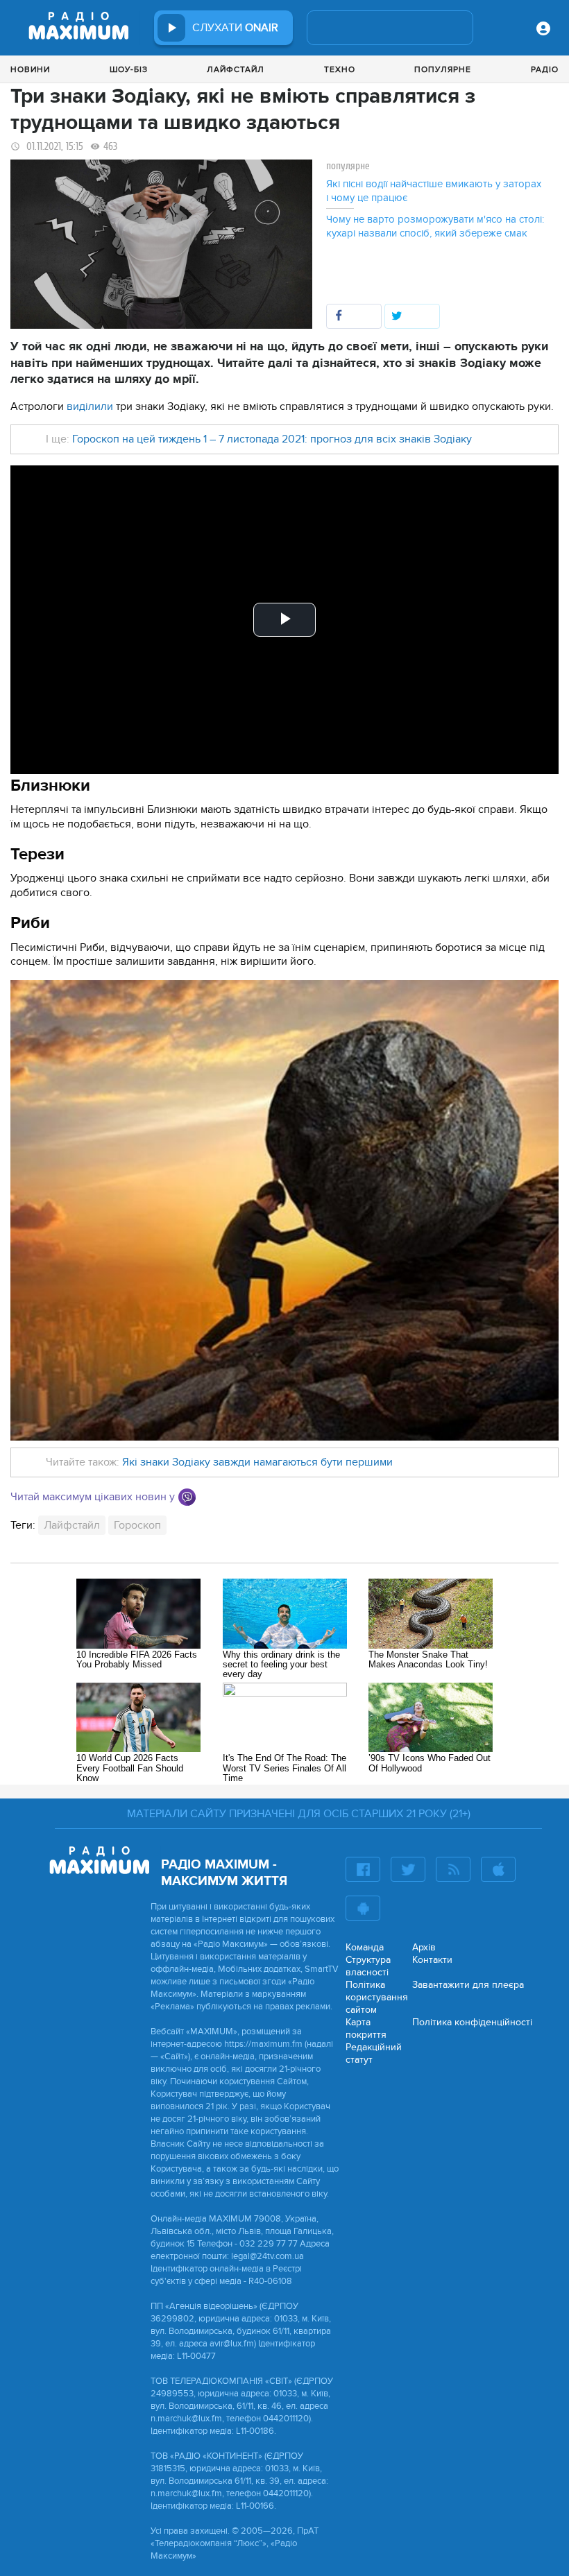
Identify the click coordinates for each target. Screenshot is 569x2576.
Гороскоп (137, 1525)
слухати (235, 28)
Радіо (545, 69)
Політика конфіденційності (472, 2022)
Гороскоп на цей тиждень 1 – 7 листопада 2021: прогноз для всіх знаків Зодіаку (272, 439)
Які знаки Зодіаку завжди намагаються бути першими (257, 1462)
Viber (187, 1497)
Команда (365, 1947)
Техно (340, 69)
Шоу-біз (129, 69)
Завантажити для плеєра (468, 1985)
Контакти (432, 1960)
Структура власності (368, 1966)
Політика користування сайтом (377, 1997)
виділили (91, 406)
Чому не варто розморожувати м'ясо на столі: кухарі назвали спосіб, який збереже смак (435, 226)
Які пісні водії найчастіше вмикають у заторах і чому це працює (434, 191)
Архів (424, 1947)
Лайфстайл (236, 69)
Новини (30, 69)
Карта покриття (366, 2028)
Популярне (443, 69)
